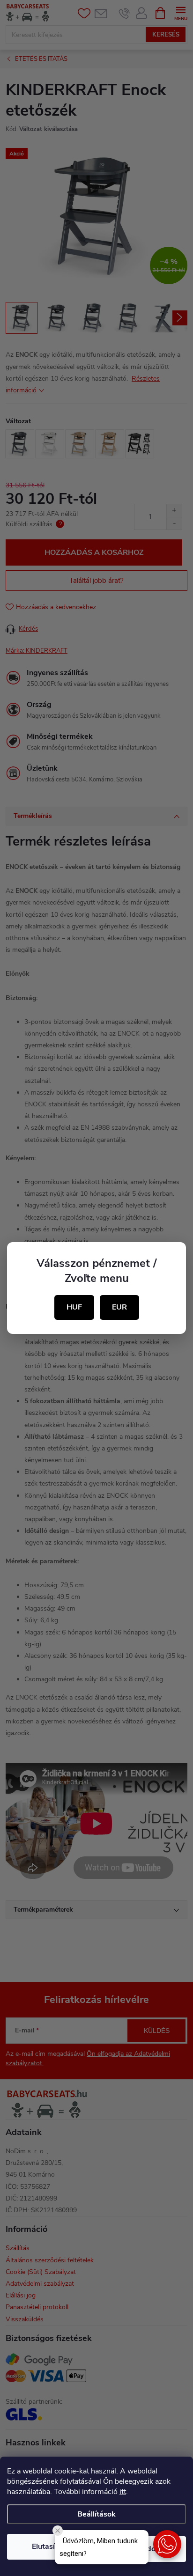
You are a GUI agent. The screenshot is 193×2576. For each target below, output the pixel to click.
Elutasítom (50, 2547)
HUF (74, 1307)
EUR (119, 1307)
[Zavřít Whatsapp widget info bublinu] (58, 2531)
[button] (167, 2544)
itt (123, 2492)
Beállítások (96, 2514)
